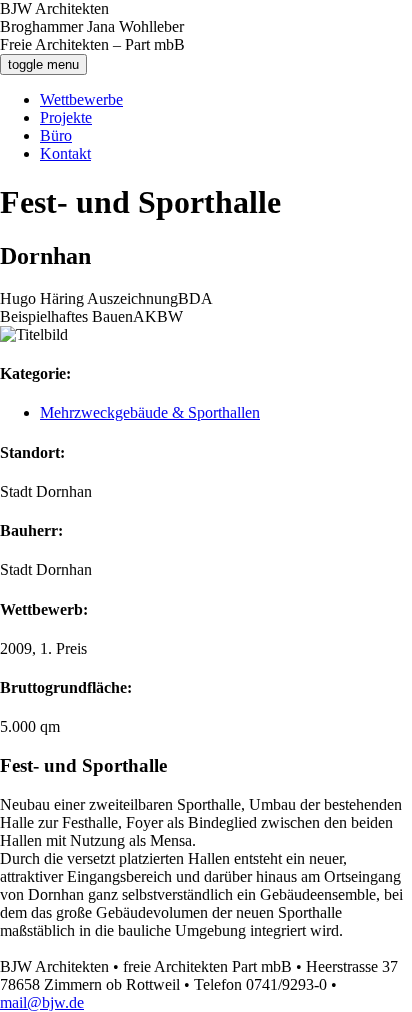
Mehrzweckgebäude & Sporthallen (150, 412)
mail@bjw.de (42, 1002)
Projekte (66, 117)
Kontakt (65, 153)
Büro (56, 135)
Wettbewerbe (81, 99)
